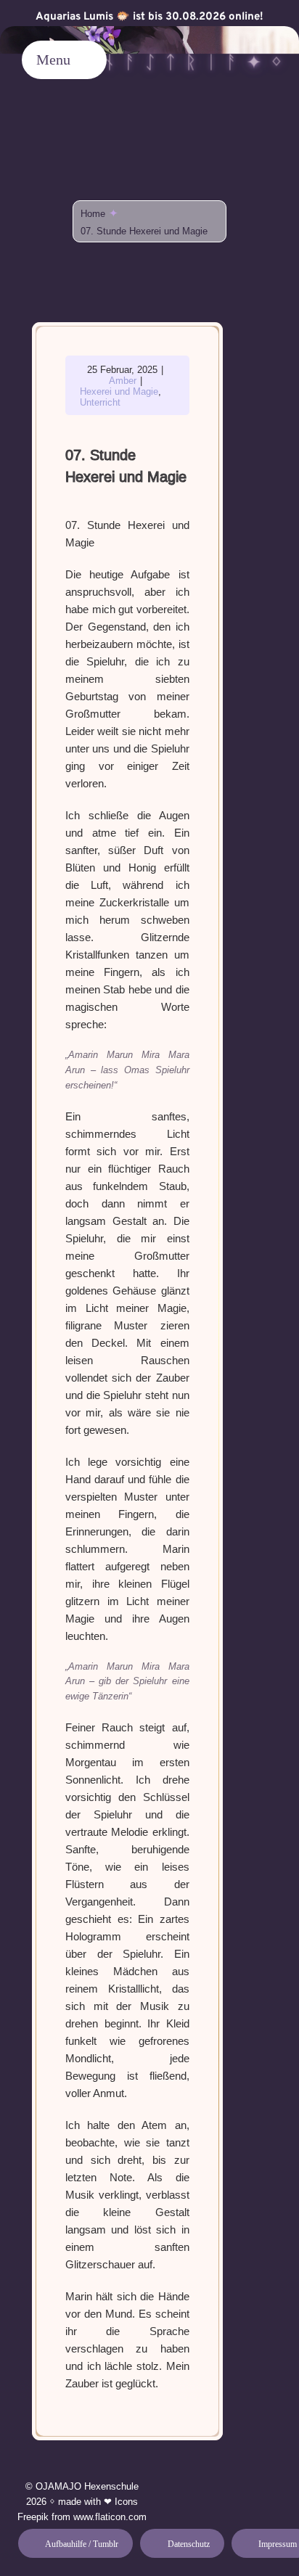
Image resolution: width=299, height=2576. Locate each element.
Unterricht (100, 402)
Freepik (33, 2517)
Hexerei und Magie (119, 391)
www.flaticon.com (110, 2517)
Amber (123, 381)
